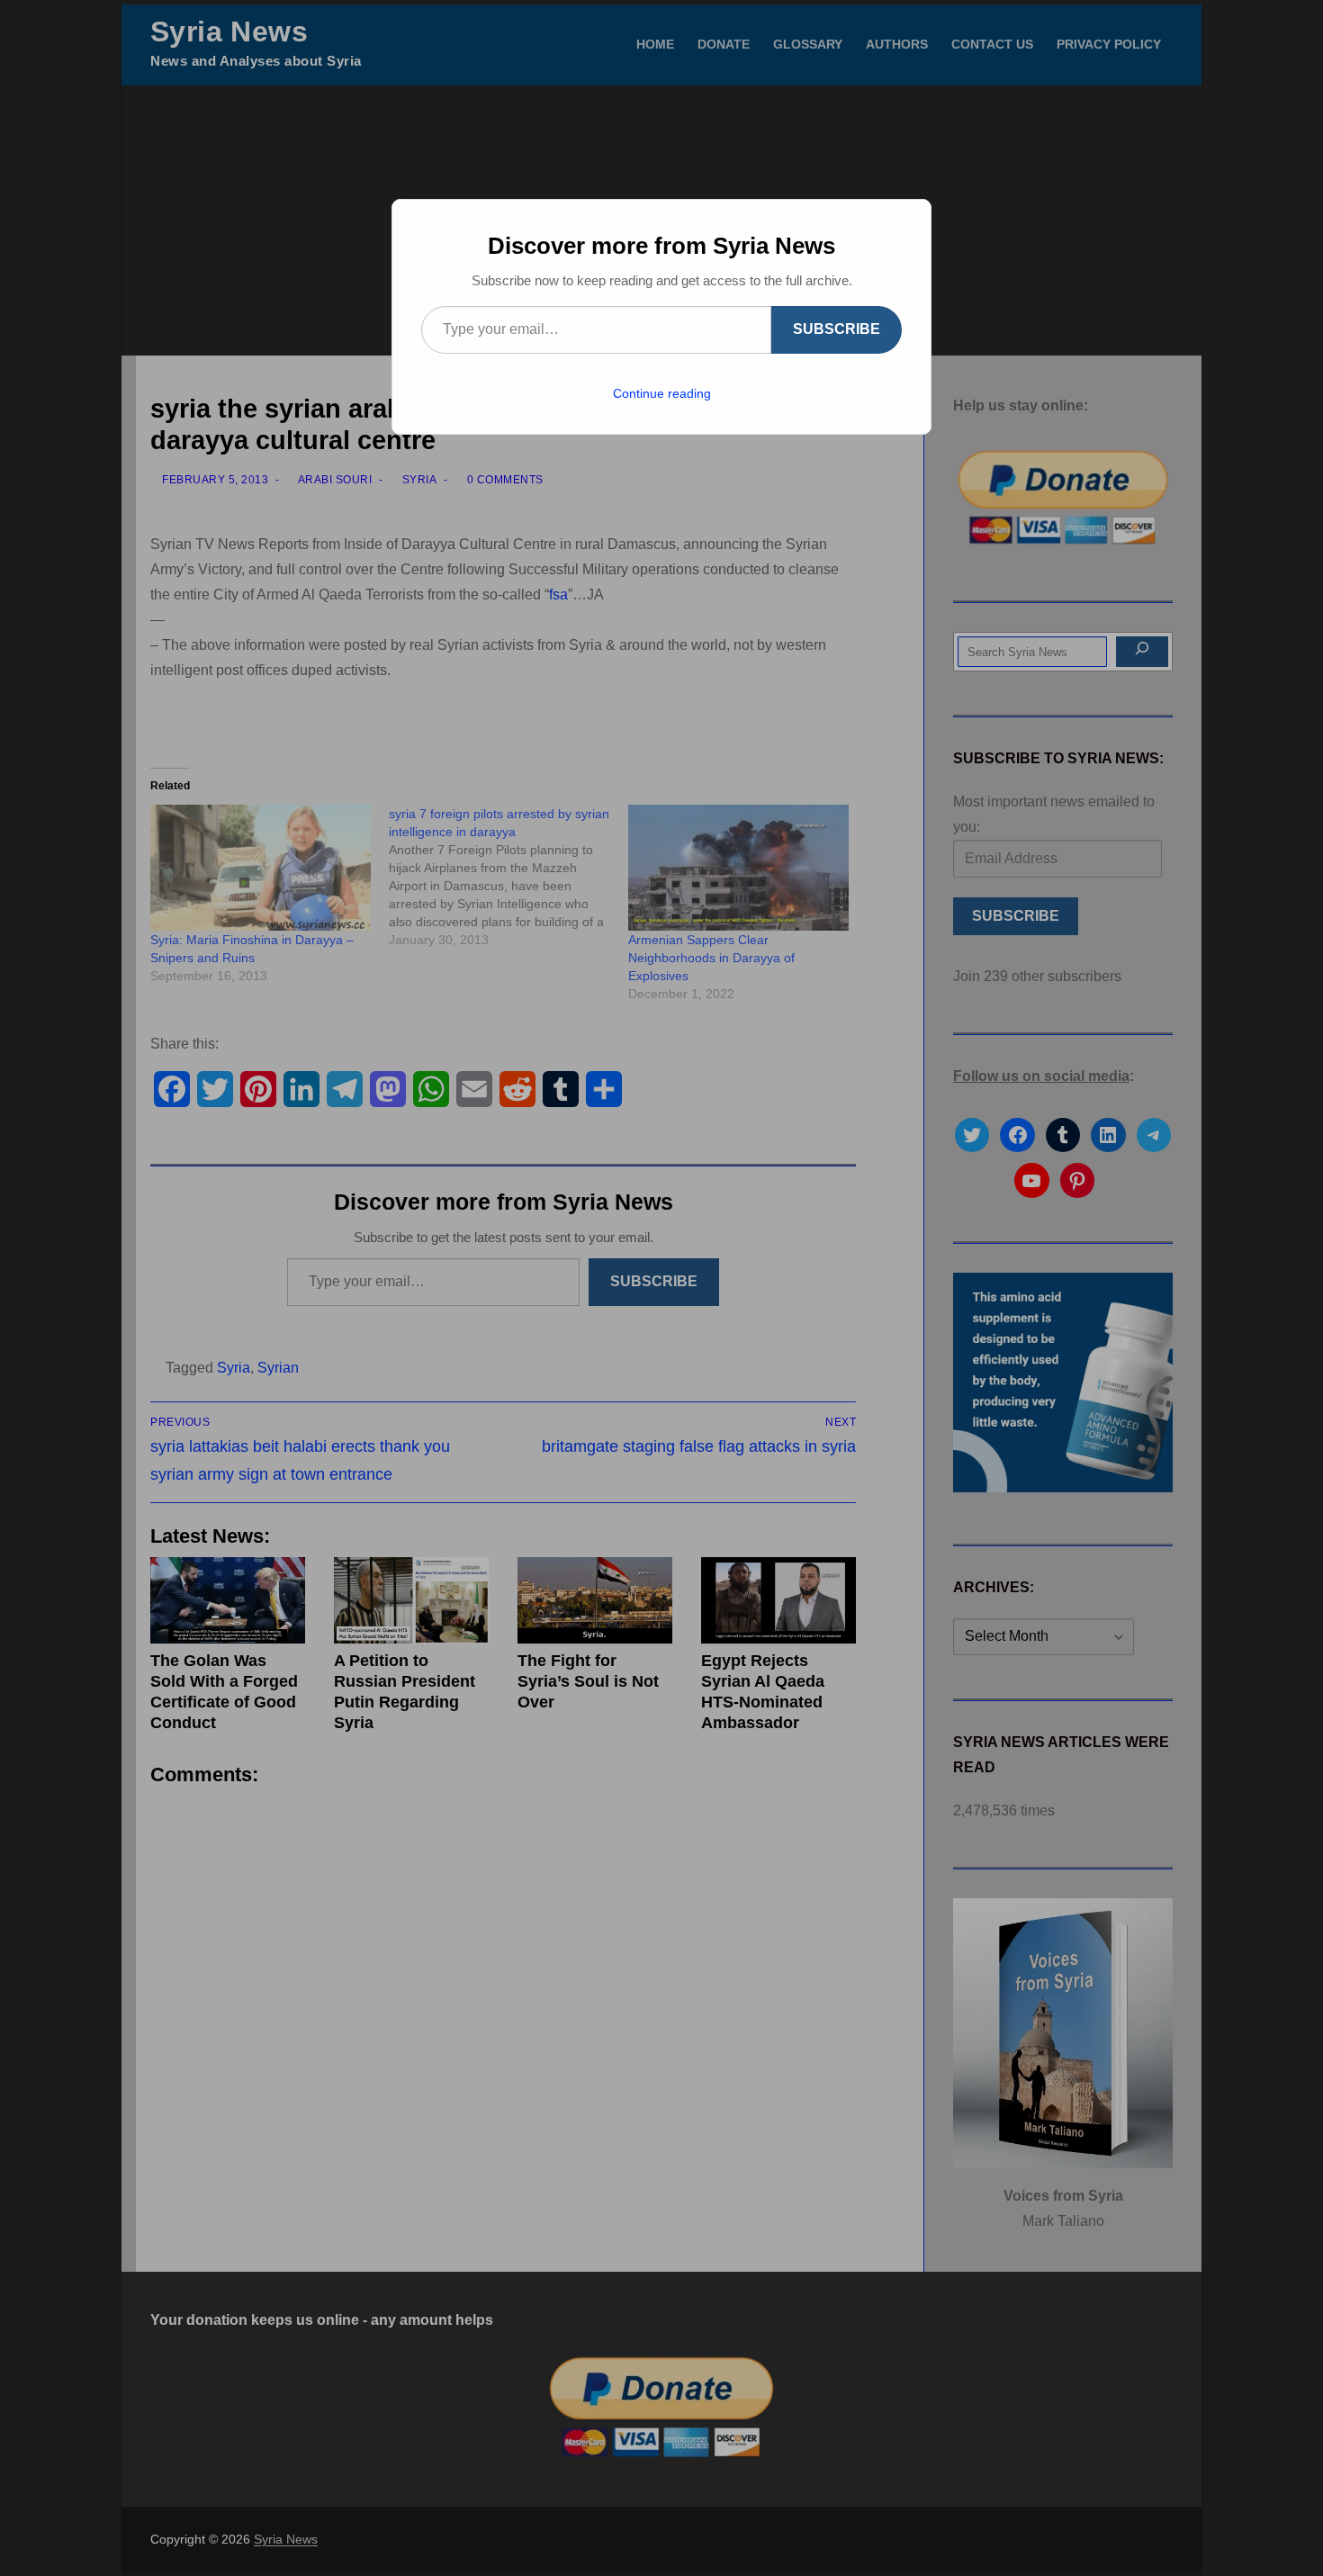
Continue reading (662, 393)
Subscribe (837, 329)
